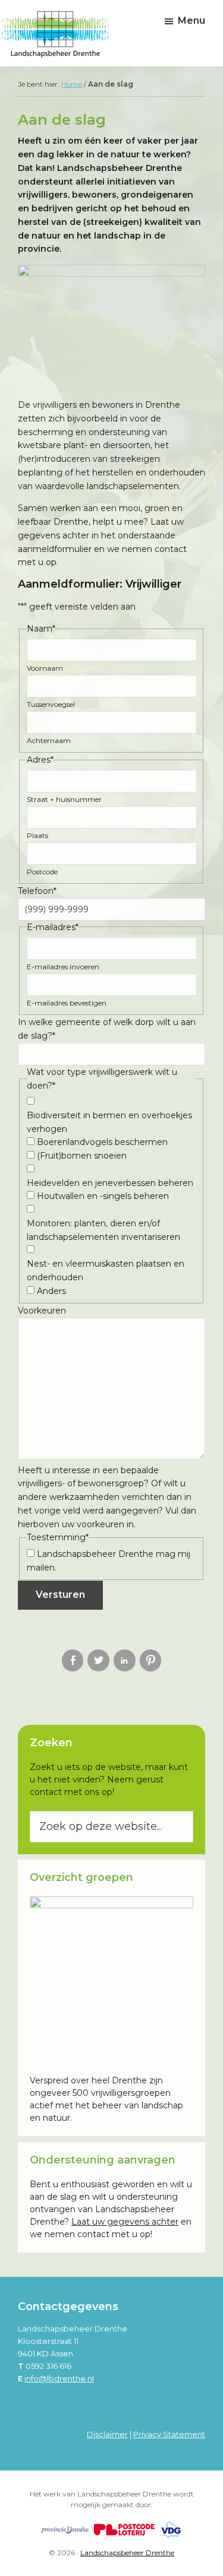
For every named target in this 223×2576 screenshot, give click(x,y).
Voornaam (45, 668)
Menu (191, 20)
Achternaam (49, 740)
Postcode (42, 872)
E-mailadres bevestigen (67, 1003)
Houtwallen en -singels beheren (103, 1196)
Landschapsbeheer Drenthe (127, 2553)
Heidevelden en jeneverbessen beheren (110, 1183)
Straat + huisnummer (64, 799)
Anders (51, 1291)
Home (72, 84)
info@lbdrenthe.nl (59, 2378)
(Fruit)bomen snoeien (82, 1156)
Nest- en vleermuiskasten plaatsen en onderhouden (106, 1270)
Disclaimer (107, 2434)
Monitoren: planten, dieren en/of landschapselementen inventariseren (103, 1230)
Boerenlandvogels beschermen (102, 1142)
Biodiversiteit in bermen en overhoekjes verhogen (109, 1122)
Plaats (37, 835)
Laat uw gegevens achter (125, 2222)
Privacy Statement (169, 2434)
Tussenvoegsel (51, 704)
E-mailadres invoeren (63, 967)
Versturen (60, 1595)
